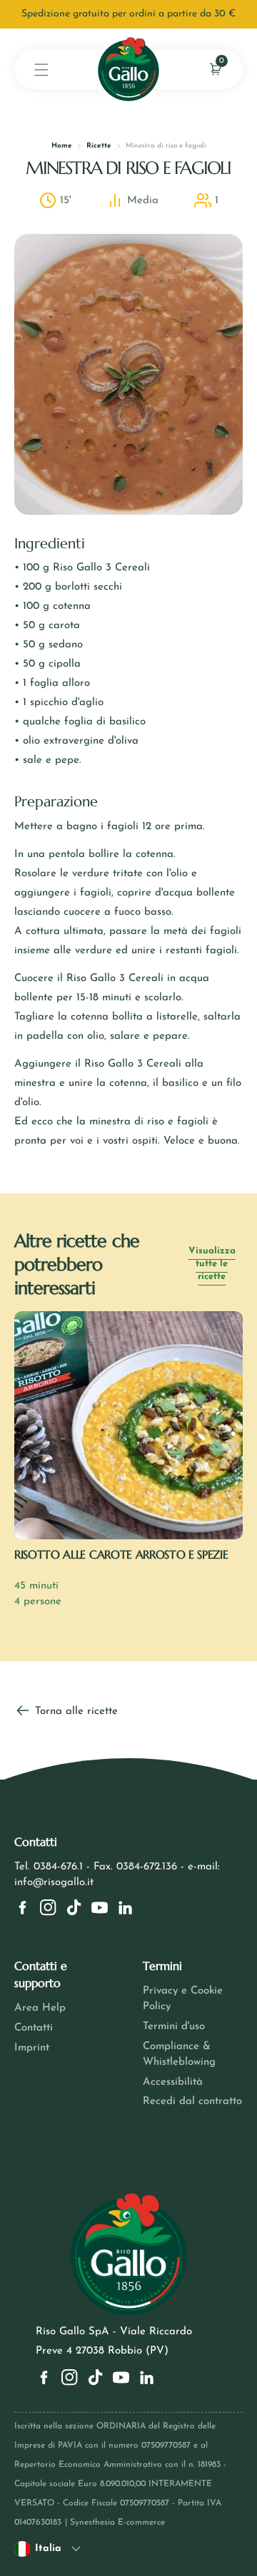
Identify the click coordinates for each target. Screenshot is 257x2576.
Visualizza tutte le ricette (212, 1264)
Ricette (99, 146)
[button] (41, 70)
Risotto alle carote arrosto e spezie (121, 1554)
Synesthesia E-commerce (117, 2523)
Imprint (32, 2048)
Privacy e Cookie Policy (183, 1999)
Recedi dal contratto (192, 2102)
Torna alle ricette (75, 1712)
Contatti (34, 2028)
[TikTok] (74, 1908)
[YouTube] (100, 1908)
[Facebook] (22, 1908)
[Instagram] (48, 1908)
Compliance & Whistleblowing (179, 2054)
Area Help (40, 2008)
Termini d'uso (174, 2027)
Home (62, 146)
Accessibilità (173, 2082)
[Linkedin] (125, 1908)
